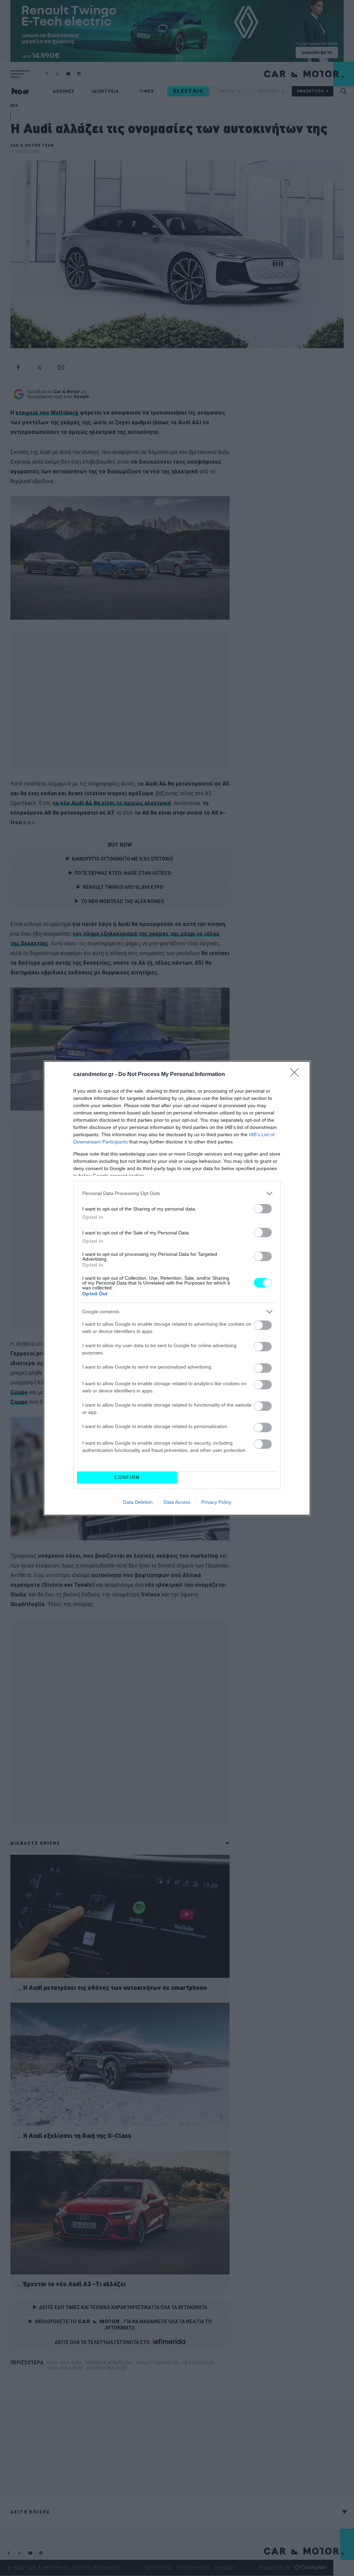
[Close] (297, 1075)
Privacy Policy (216, 1502)
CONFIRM (127, 1477)
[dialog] (177, 1288)
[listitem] (177, 1193)
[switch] (263, 1209)
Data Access (177, 1502)
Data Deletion (138, 1502)
